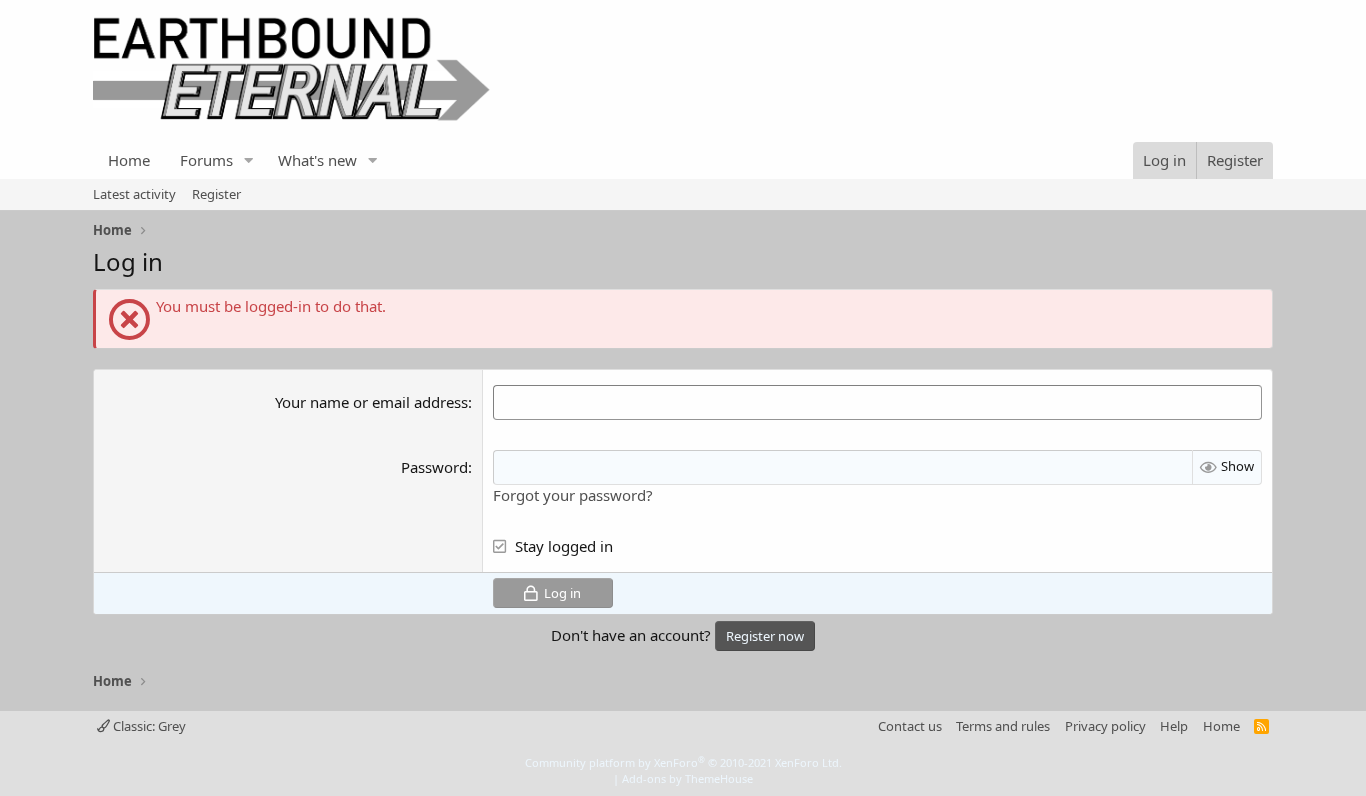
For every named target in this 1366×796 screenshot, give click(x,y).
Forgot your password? (573, 495)
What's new (317, 160)
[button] (249, 160)
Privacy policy (1105, 726)
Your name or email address (371, 402)
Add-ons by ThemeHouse (687, 778)
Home (129, 160)
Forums (206, 160)
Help (1174, 726)
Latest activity (134, 194)
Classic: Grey (148, 726)
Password (434, 467)
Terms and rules (1003, 726)
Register (216, 194)
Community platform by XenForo (683, 762)
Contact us (910, 726)
